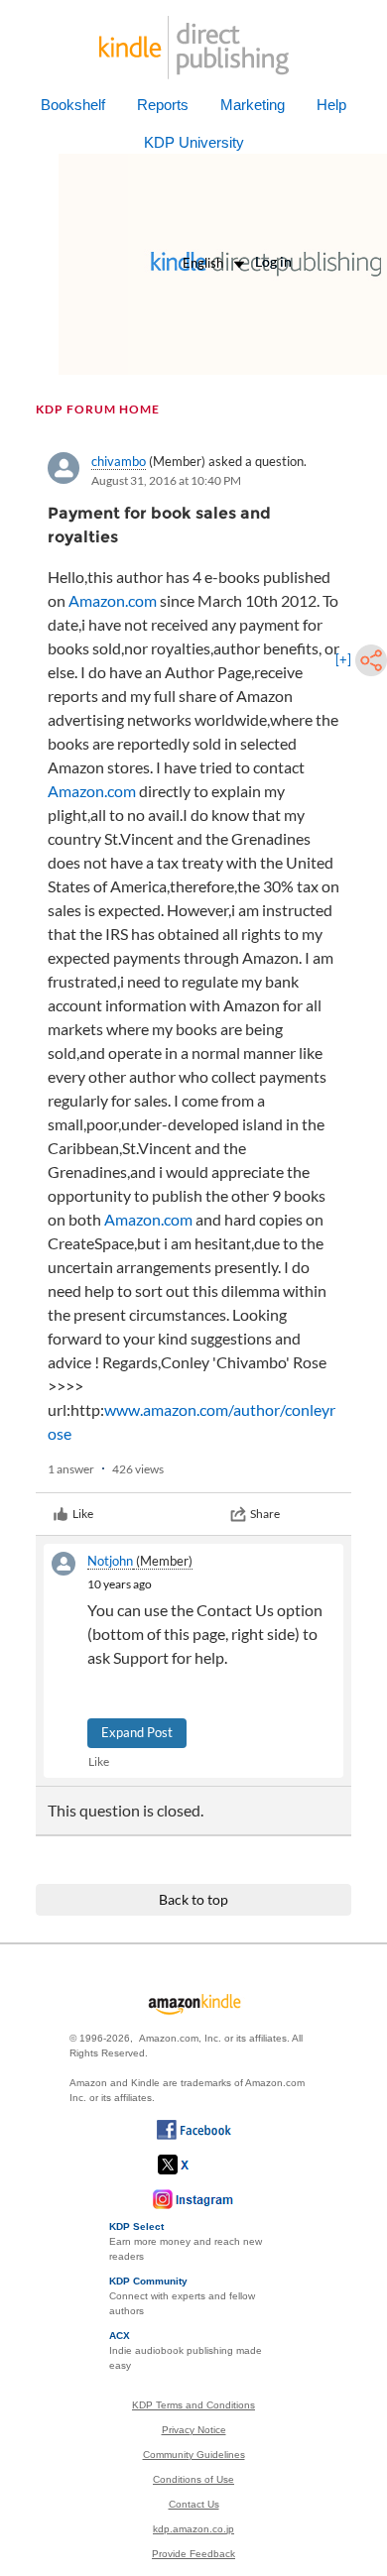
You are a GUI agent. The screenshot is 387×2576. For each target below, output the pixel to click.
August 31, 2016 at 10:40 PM (166, 480)
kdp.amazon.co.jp (193, 2529)
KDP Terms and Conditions (193, 2405)
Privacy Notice (194, 2430)
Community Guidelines (194, 2455)
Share (265, 1514)
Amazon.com (113, 600)
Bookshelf (73, 105)
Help (331, 105)
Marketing (253, 105)
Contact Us (194, 2504)
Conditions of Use (193, 2479)
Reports (163, 105)
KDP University (194, 142)
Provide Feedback (193, 2554)
